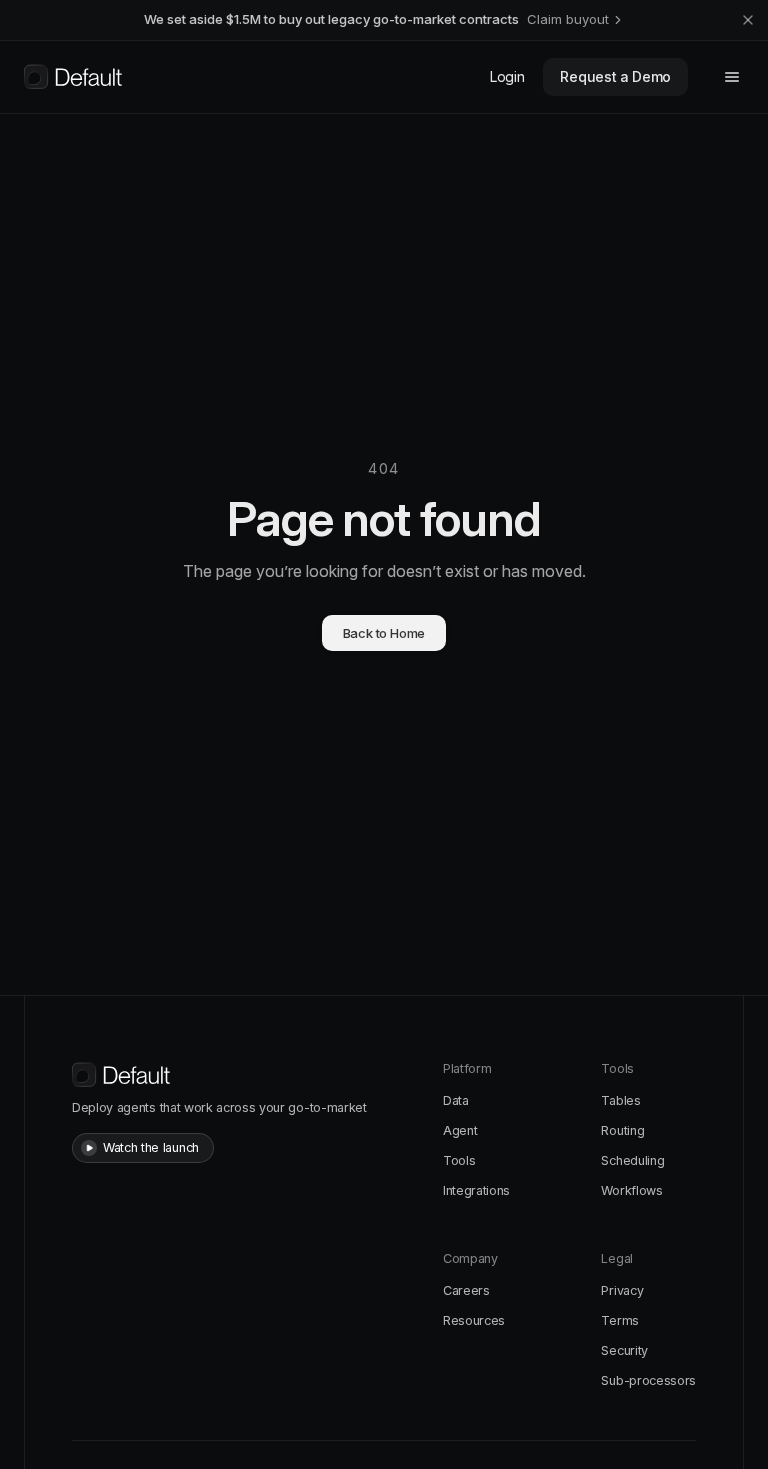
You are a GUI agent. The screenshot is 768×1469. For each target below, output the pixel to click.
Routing (622, 1130)
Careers (466, 1290)
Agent (460, 1130)
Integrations (476, 1190)
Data (456, 1100)
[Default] (73, 77)
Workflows (631, 1190)
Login (507, 76)
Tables (620, 1100)
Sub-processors (648, 1380)
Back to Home (384, 633)
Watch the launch (151, 1147)
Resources (474, 1320)
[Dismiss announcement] (748, 20)
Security (624, 1350)
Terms (619, 1320)
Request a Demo (615, 76)
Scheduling (632, 1160)
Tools (459, 1160)
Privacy (622, 1290)
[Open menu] (732, 77)
